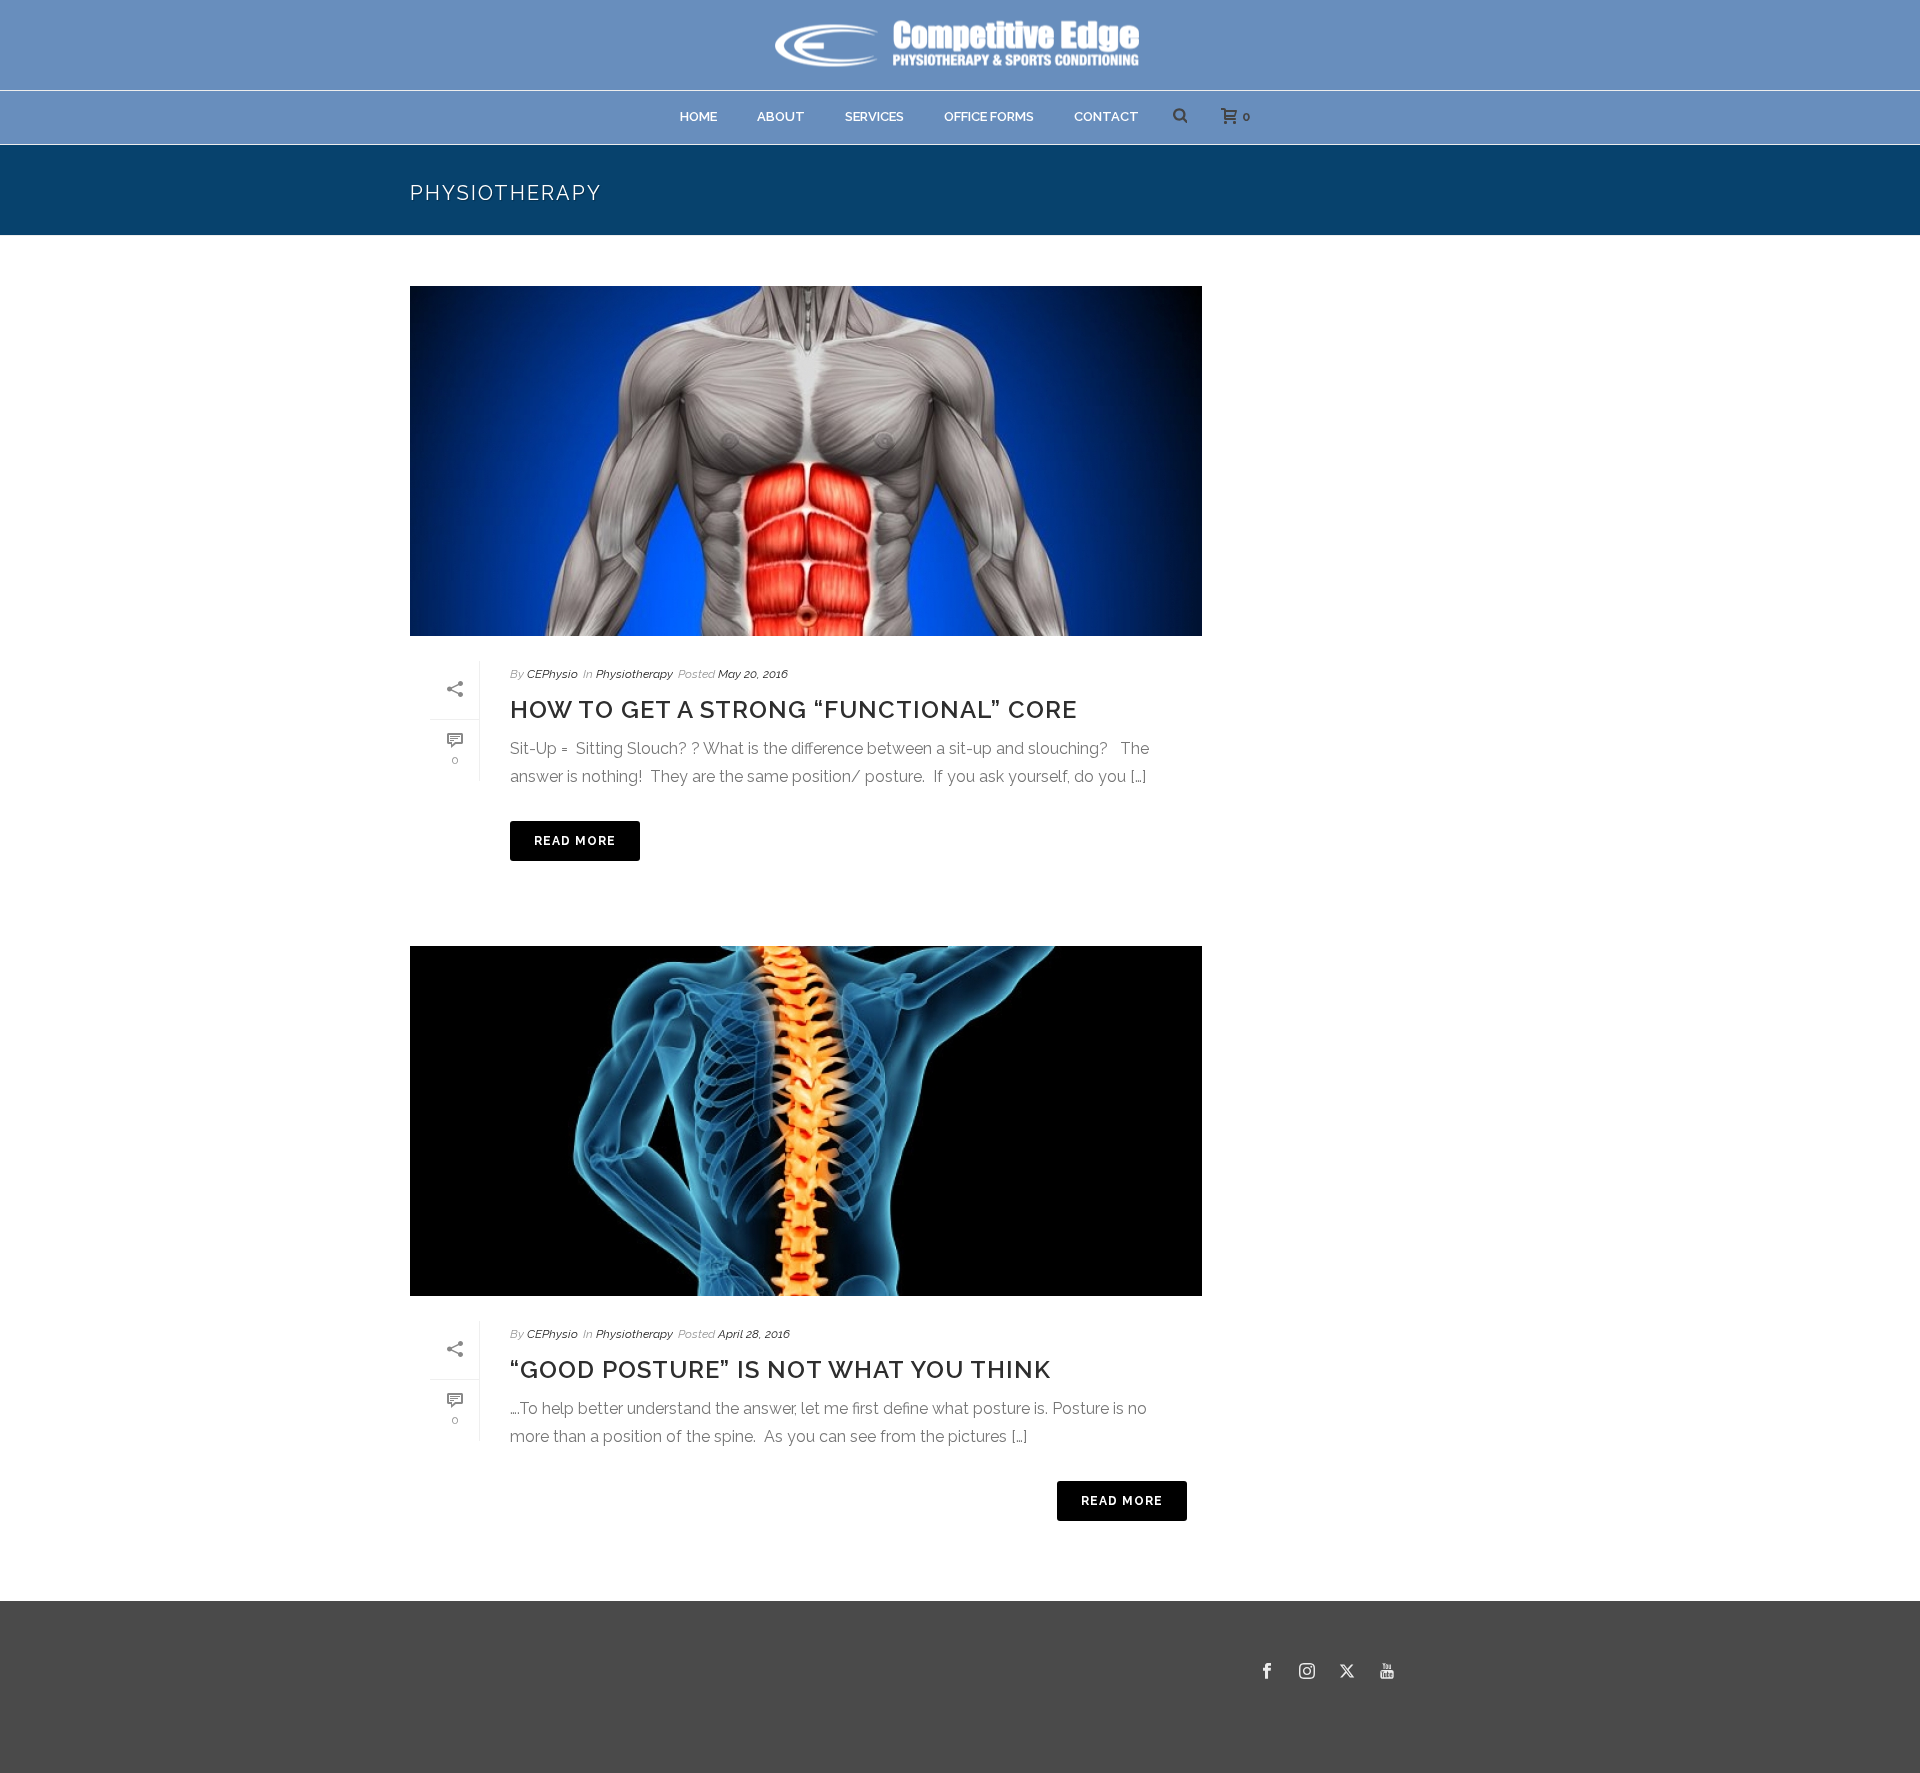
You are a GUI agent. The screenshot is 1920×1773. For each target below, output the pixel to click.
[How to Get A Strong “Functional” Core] (806, 461)
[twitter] (1347, 1672)
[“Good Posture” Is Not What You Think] (806, 1121)
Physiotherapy (634, 674)
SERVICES (874, 116)
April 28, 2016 (754, 1334)
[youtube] (1387, 1672)
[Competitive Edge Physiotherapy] (960, 45)
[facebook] (1267, 1672)
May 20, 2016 (753, 674)
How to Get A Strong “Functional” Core (793, 709)
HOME (698, 116)
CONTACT (1106, 116)
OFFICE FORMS (989, 116)
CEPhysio (552, 674)
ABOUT (781, 116)
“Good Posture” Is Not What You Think (780, 1369)
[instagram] (1307, 1672)
